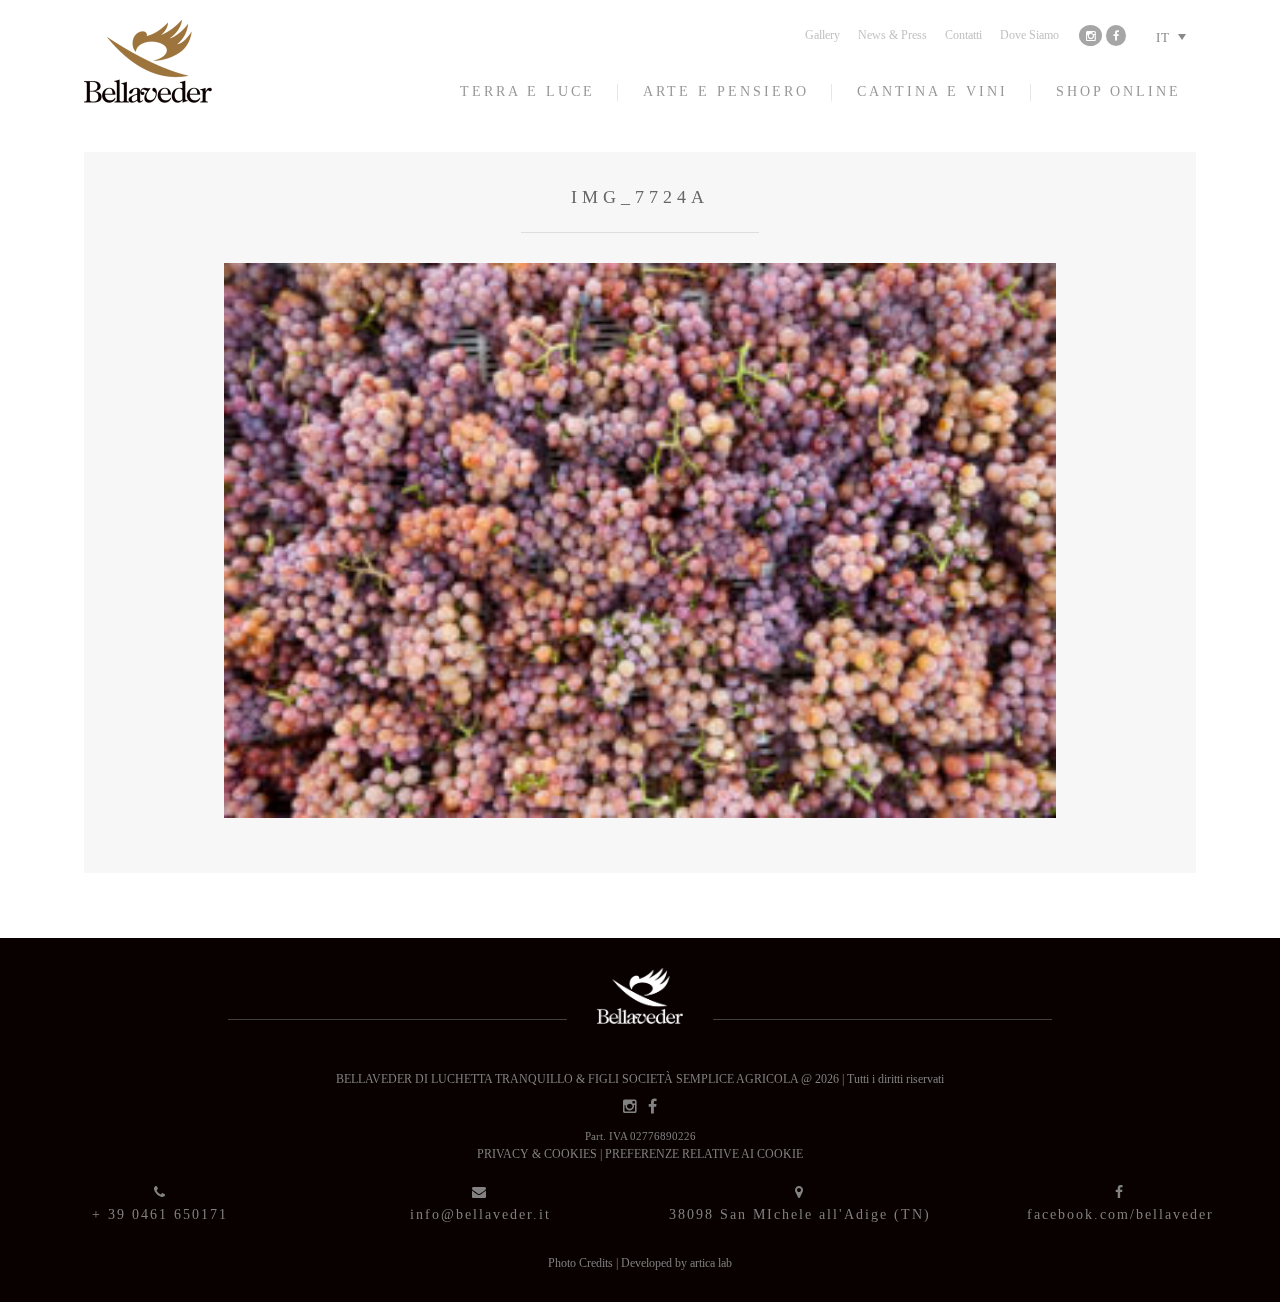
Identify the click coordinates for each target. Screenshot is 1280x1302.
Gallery (822, 35)
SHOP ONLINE (1118, 91)
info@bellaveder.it (480, 1214)
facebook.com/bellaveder (1120, 1214)
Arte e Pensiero (726, 91)
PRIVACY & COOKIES (538, 1154)
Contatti (963, 35)
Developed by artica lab (676, 1263)
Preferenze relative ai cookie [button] (704, 1154)
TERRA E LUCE (527, 91)
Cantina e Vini (932, 91)
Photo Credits (582, 1263)
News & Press (892, 35)
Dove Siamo (1029, 35)
